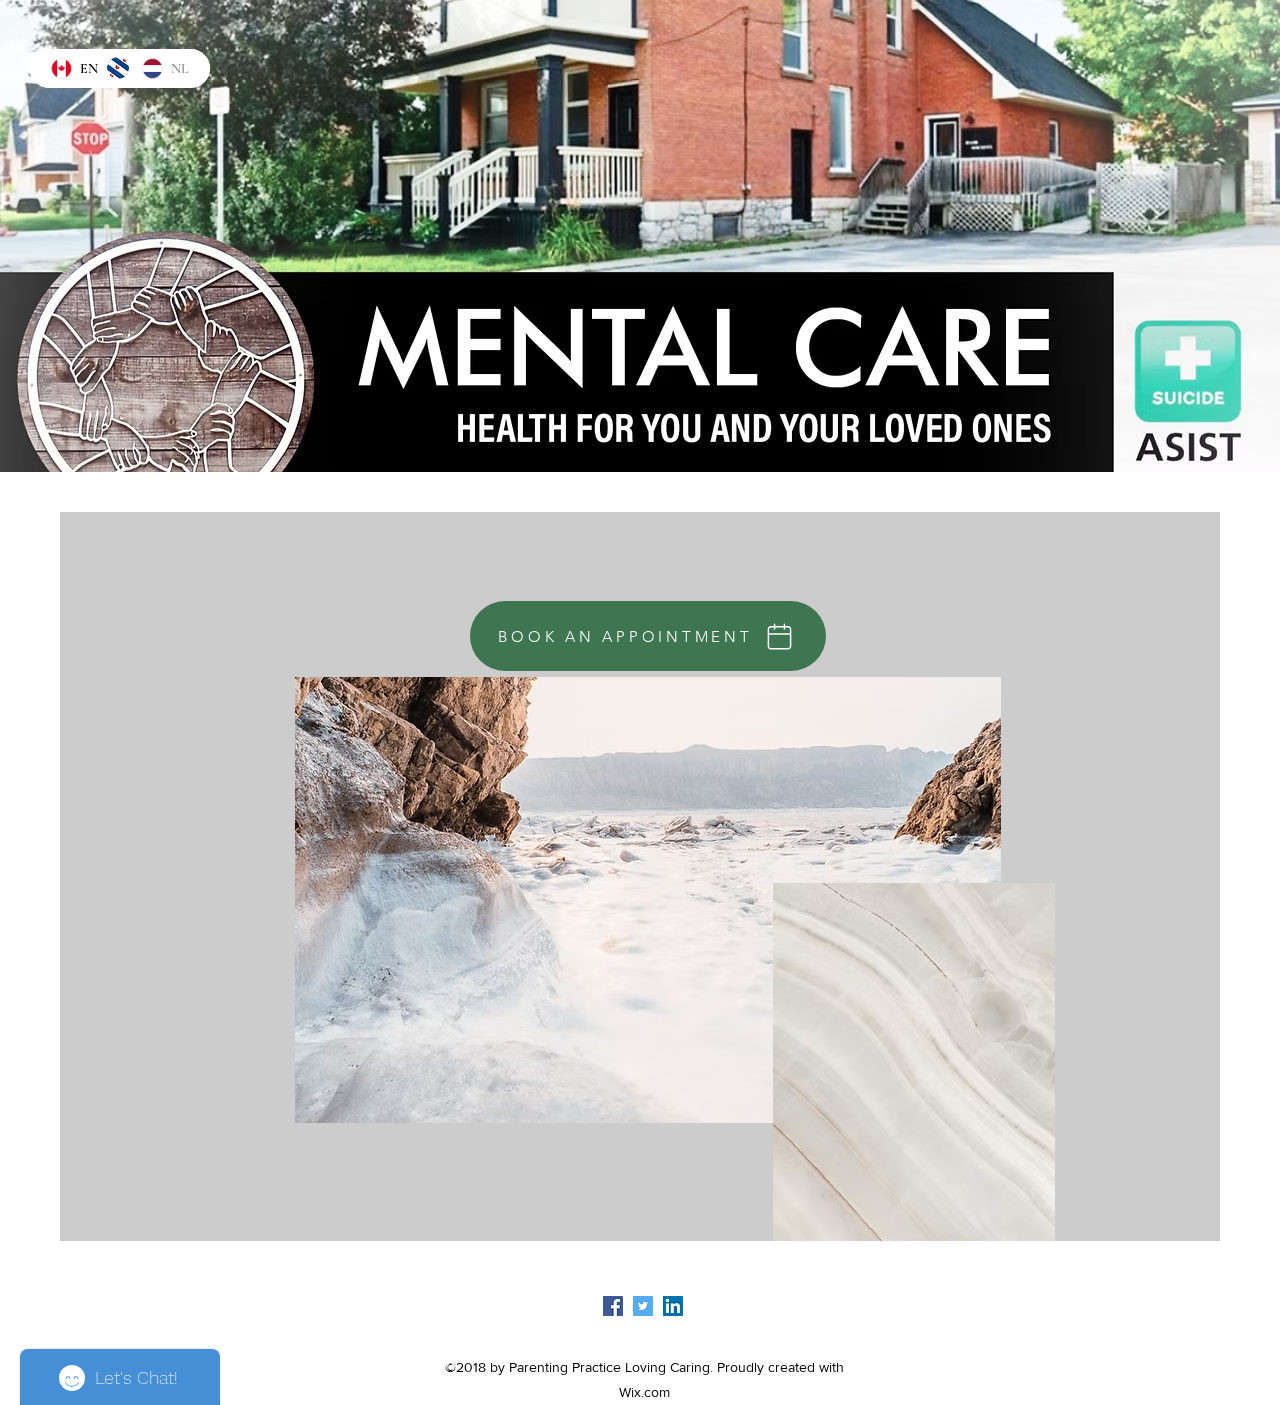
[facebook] (613, 1306)
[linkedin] (673, 1306)
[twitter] (643, 1306)
